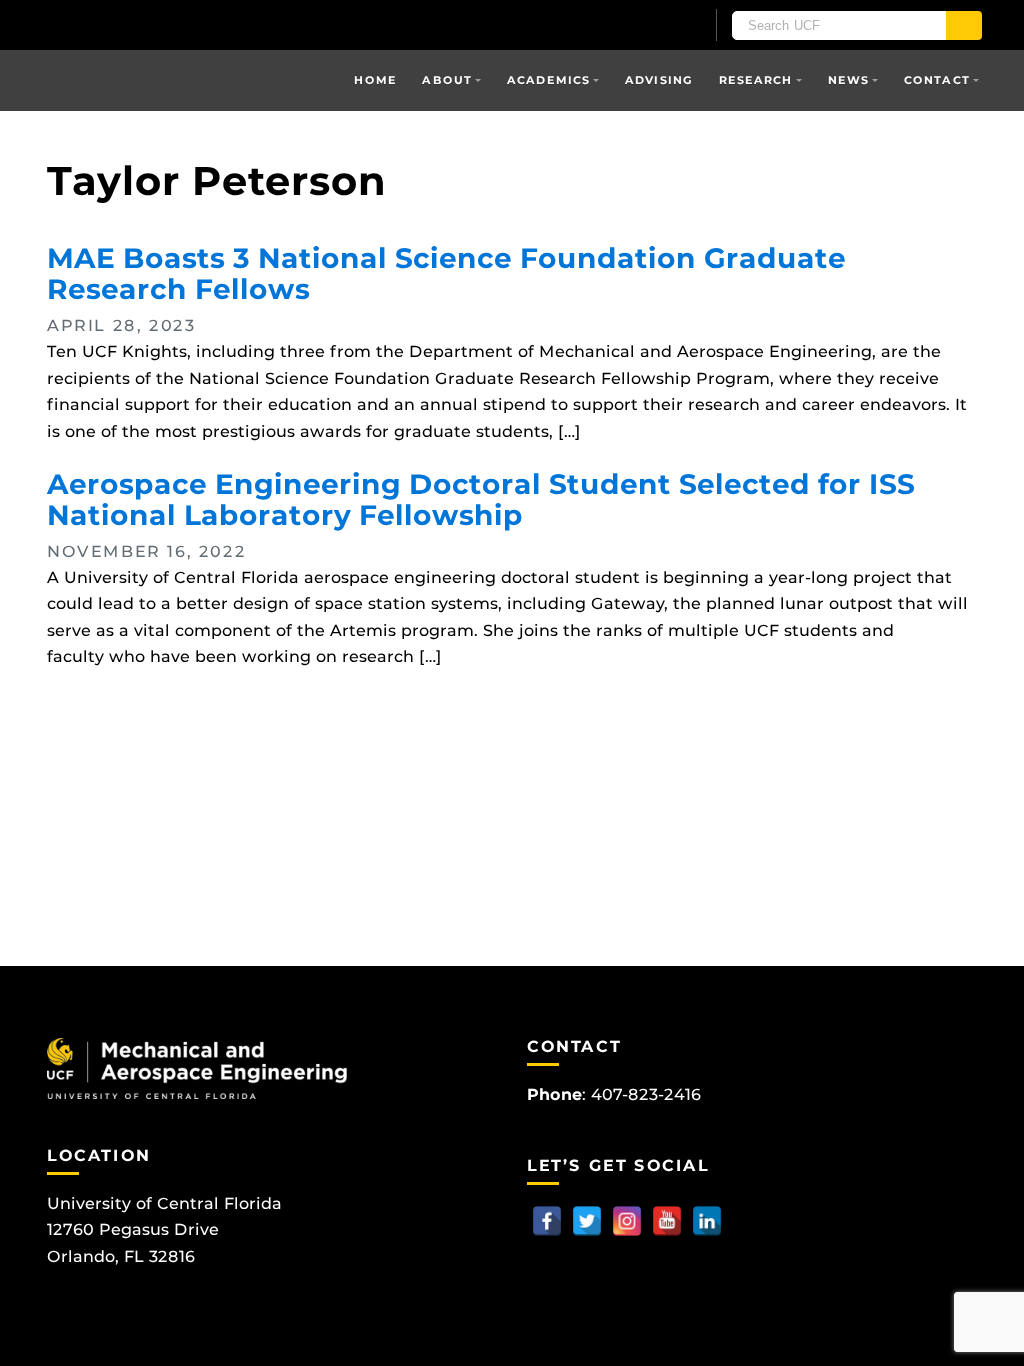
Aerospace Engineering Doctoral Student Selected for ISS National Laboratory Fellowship (481, 499)
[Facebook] (547, 1221)
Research (756, 80)
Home (375, 80)
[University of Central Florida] (190, 24)
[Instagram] (627, 1221)
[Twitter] (587, 1221)
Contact (937, 80)
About (447, 80)
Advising (659, 80)
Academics (548, 80)
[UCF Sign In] (639, 26)
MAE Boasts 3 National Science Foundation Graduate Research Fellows (446, 273)
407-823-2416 (646, 1094)
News (848, 80)
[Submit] (964, 25)
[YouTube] (667, 1221)
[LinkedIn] (707, 1221)
